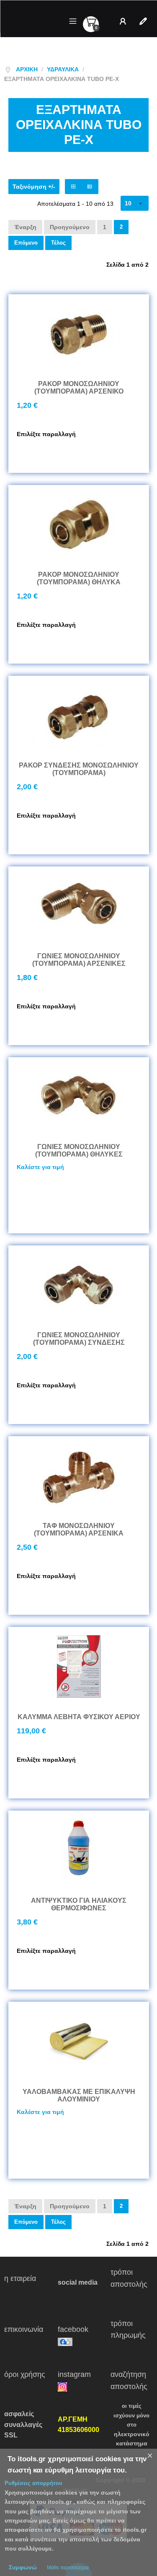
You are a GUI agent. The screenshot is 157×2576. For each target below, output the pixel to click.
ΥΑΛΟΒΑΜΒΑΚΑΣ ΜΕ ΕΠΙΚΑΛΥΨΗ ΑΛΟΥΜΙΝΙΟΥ (79, 2095)
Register (145, 21)
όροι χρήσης (26, 2380)
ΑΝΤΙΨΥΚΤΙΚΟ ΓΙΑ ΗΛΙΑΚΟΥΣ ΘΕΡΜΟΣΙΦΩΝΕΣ (79, 1904)
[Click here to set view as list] (90, 187)
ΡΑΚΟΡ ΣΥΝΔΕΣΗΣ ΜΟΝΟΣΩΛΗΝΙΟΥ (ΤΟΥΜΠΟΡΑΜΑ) (79, 769)
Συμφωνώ (23, 2567)
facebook (79, 2329)
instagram (80, 2374)
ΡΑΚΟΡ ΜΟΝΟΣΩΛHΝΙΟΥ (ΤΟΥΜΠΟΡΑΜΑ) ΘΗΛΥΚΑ (79, 578)
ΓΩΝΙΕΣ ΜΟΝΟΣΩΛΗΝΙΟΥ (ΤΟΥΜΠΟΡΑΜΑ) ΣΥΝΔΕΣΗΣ (79, 1339)
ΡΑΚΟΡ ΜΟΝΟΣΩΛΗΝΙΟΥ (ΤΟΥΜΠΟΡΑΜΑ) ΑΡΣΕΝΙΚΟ (79, 388)
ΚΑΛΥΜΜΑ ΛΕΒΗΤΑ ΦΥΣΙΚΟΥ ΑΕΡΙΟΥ (79, 1717)
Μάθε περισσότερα (68, 2568)
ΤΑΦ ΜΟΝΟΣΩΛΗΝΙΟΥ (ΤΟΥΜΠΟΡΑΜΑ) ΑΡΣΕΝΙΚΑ (79, 1529)
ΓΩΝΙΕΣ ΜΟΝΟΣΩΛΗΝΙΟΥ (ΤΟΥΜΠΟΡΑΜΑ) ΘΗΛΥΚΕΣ (79, 1150)
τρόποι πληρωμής (131, 2336)
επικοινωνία (25, 2335)
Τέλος (58, 243)
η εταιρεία (25, 2284)
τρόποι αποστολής (130, 2284)
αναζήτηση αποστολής (129, 2380)
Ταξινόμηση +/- (34, 187)
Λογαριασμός (125, 21)
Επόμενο (26, 243)
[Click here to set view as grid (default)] (73, 187)
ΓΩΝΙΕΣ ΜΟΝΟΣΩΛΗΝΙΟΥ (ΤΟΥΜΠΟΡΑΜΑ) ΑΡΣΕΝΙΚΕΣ (79, 960)
